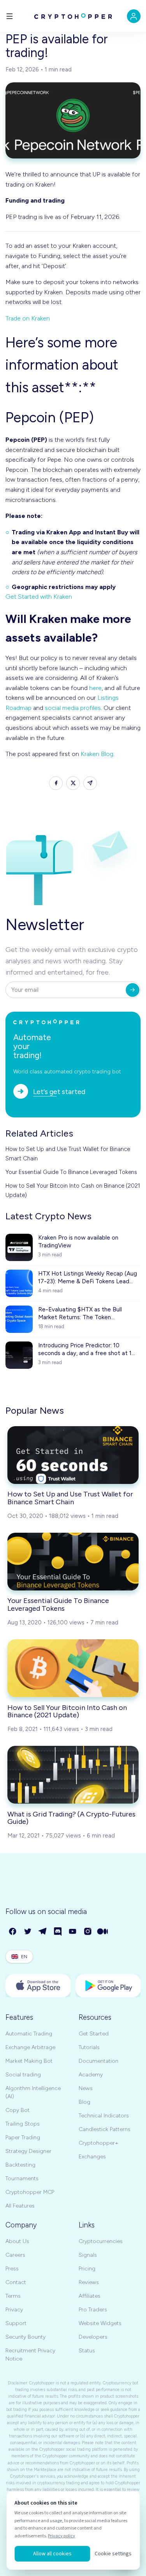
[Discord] (58, 1932)
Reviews (89, 2282)
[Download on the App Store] (38, 1986)
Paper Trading (23, 2137)
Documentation (99, 2061)
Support (16, 2323)
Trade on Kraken (28, 318)
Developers (93, 2337)
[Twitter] (28, 1932)
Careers (15, 2255)
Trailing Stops (23, 2124)
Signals (88, 2255)
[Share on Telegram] (90, 783)
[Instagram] (88, 1932)
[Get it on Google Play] (108, 1986)
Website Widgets (100, 2323)
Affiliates (90, 2296)
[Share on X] (73, 783)
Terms (13, 2296)
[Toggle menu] (10, 16)
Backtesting (20, 2165)
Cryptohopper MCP (30, 2192)
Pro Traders (93, 2310)
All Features (20, 2206)
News (86, 2088)
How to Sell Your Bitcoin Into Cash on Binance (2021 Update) (73, 1190)
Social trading (23, 2075)
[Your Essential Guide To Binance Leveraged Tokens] (73, 1562)
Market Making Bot (29, 2061)
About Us (17, 2241)
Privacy (14, 2310)
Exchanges (92, 2157)
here (95, 688)
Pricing (87, 2269)
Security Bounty (26, 2337)
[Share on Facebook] (56, 783)
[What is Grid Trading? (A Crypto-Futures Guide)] (73, 1775)
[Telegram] (43, 1932)
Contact (16, 2282)
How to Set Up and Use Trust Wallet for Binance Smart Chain (68, 1154)
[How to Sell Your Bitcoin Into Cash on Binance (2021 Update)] (73, 1668)
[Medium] (103, 1932)
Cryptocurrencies (101, 2241)
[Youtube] (73, 1932)
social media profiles (73, 708)
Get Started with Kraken (39, 597)
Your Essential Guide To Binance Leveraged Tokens (71, 1172)
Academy (91, 2075)
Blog (84, 2102)
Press (12, 2269)
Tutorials (89, 2047)
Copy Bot (18, 2110)
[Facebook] (13, 1932)
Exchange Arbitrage (30, 2047)
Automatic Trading (29, 2034)
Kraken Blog (97, 754)
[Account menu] (134, 16)
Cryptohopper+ (99, 2143)
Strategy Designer (28, 2151)
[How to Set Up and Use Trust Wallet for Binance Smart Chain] (73, 1455)
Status (87, 2351)
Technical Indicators (104, 2116)
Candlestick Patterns (105, 2129)
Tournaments (22, 2178)
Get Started (94, 2034)
